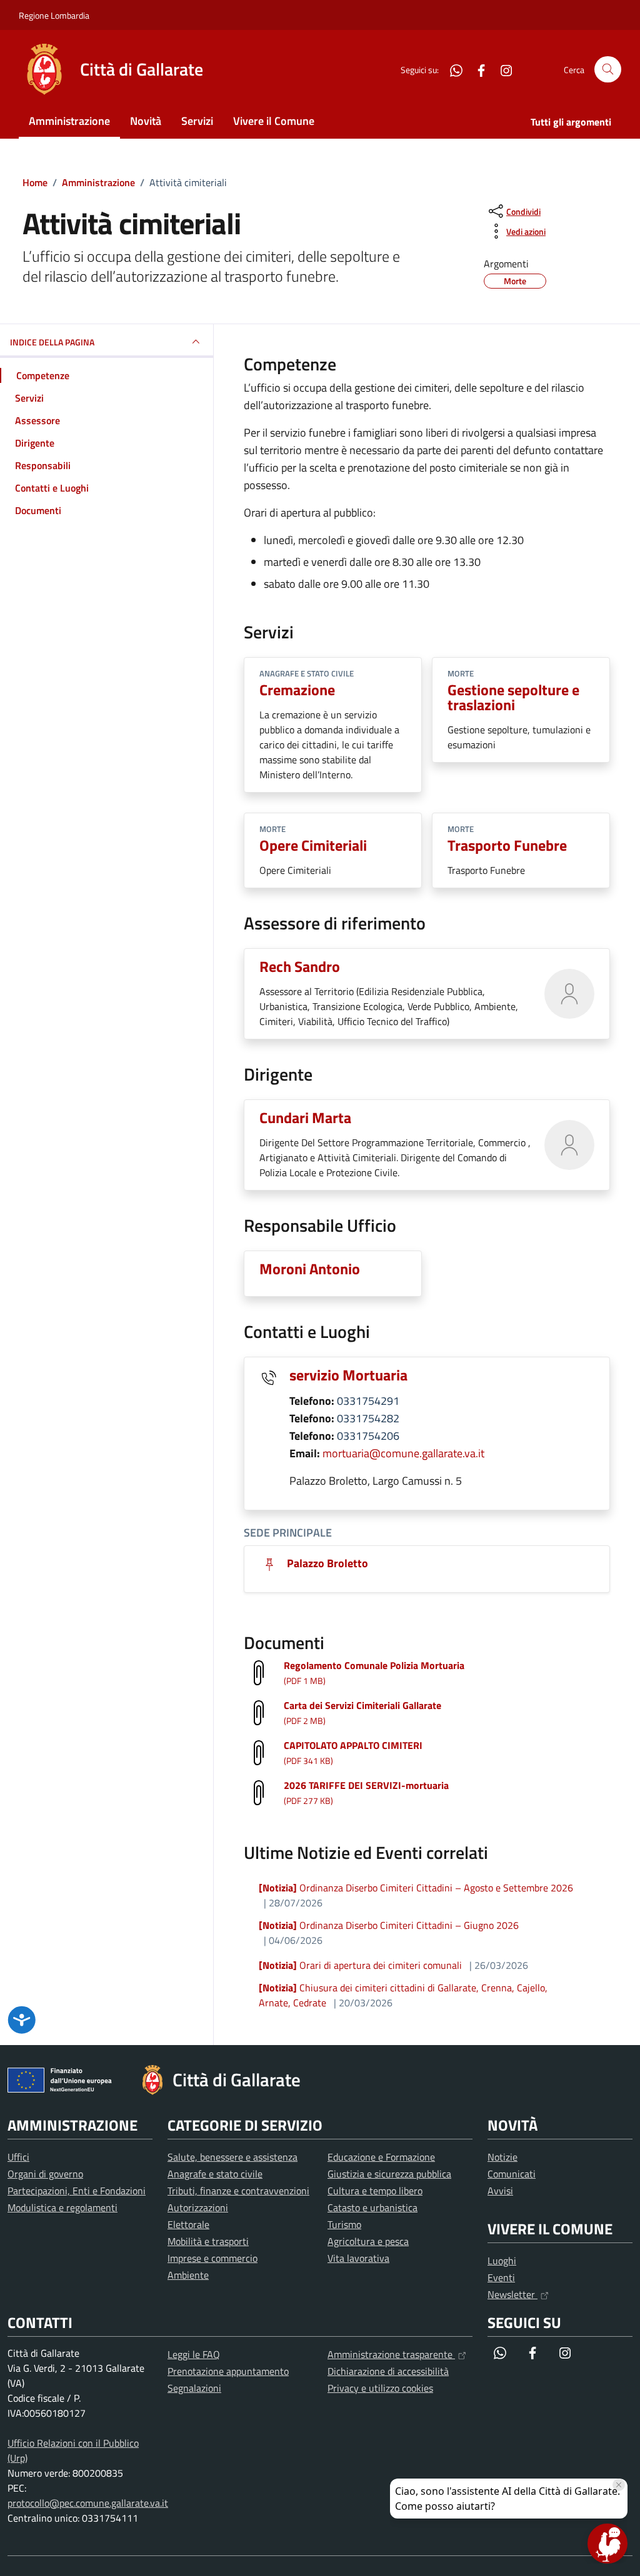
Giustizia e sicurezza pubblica (389, 2174)
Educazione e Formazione (381, 2157)
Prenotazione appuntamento (228, 2371)
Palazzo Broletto (326, 1563)
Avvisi (500, 2191)
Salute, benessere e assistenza (232, 2157)
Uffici (18, 2157)
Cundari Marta (305, 1117)
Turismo (344, 2224)
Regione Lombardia (54, 15)
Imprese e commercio (212, 2258)
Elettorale (188, 2224)
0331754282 (368, 1418)
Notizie (502, 2157)
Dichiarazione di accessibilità (388, 2371)
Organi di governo (45, 2174)
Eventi (501, 2277)
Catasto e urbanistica (372, 2207)
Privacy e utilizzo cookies (380, 2388)
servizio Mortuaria (348, 1375)
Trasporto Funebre (507, 845)
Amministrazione (69, 121)
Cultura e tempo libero (375, 2191)
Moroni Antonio (310, 1269)
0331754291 (368, 1401)
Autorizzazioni (198, 2207)
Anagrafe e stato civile (215, 2174)
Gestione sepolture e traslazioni (513, 697)
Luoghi (502, 2261)
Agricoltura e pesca (368, 2241)
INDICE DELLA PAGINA (52, 342)
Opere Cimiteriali (313, 845)
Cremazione (297, 690)
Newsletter (512, 2294)
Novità (146, 121)
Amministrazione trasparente (391, 2354)
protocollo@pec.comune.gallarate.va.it (88, 2503)
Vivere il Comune (274, 121)
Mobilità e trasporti (208, 2241)
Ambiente (188, 2275)
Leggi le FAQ (194, 2354)
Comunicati (512, 2174)
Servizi (197, 121)
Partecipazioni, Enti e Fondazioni (77, 2191)
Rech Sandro (300, 966)
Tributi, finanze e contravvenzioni (238, 2191)
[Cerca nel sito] (608, 70)
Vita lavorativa (358, 2258)
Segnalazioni (194, 2388)
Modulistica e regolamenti (62, 2207)
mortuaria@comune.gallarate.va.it (403, 1453)
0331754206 (368, 1436)
